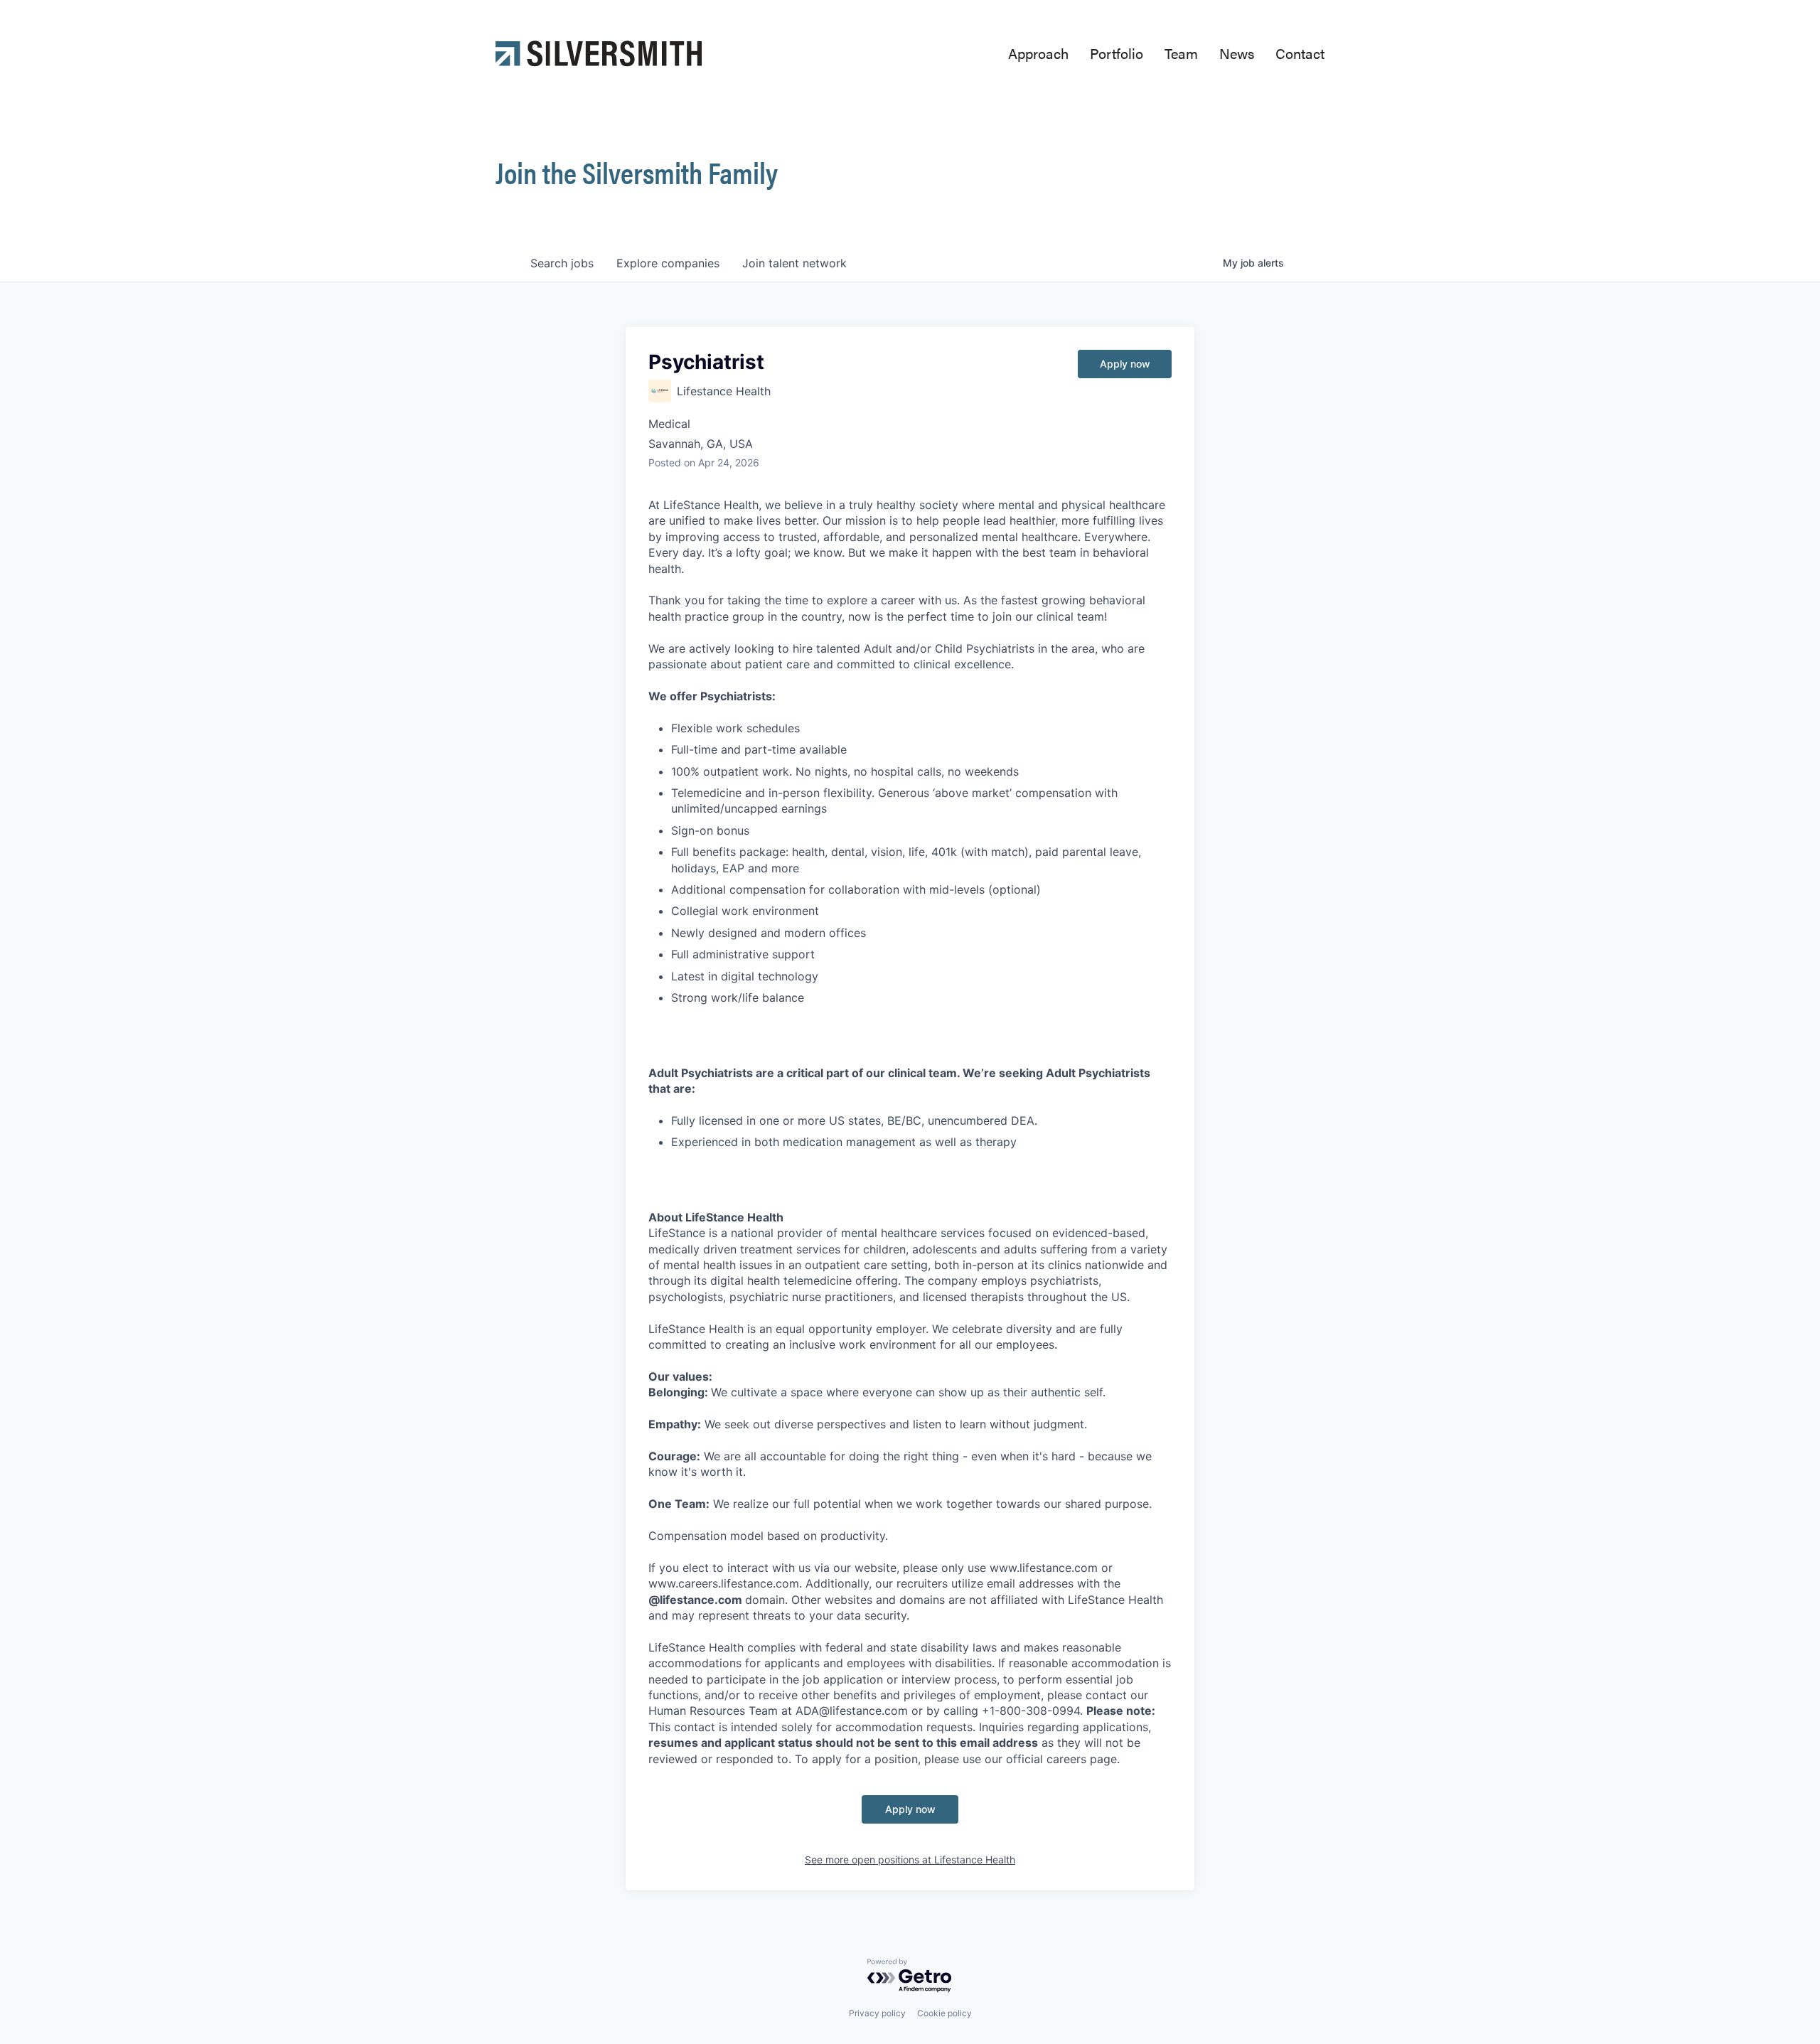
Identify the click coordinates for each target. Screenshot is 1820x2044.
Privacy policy (877, 2013)
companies (668, 263)
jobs (562, 263)
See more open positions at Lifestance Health (910, 1860)
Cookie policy (944, 2013)
